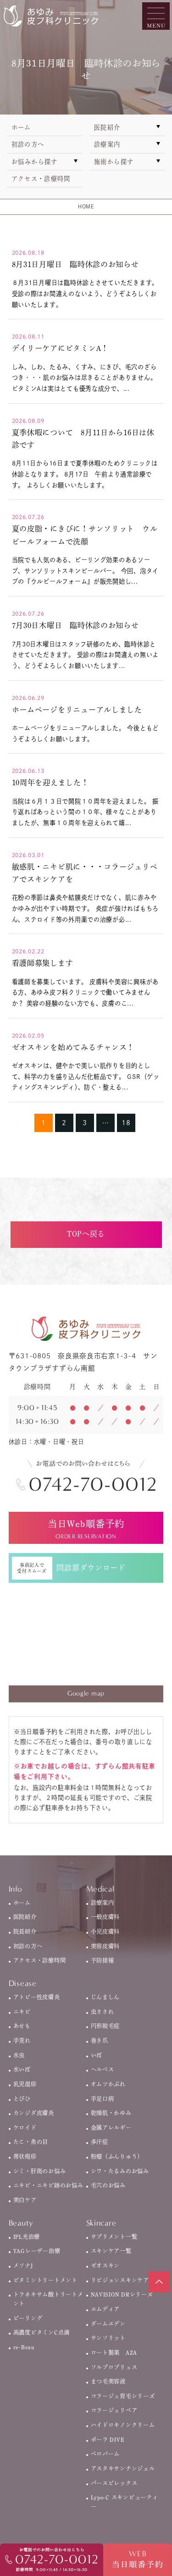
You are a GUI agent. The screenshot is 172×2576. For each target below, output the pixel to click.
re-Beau (24, 2347)
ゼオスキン (105, 2265)
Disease (23, 1983)
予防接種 (103, 1960)
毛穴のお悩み (108, 2185)
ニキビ (22, 2012)
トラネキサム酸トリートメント (48, 2299)
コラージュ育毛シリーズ (123, 2396)
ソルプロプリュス (114, 2367)
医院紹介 (107, 127)
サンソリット (108, 2338)
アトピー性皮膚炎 (37, 1997)
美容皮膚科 (105, 1946)
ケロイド (25, 2128)
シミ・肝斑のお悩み (40, 2171)
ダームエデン (108, 2324)
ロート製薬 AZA (114, 2352)
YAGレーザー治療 (37, 2251)
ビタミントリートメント (45, 2280)
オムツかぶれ (108, 2084)
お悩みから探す (35, 162)
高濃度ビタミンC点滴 (42, 2332)
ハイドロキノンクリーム (123, 2425)
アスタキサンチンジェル (123, 2468)
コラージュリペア (114, 2410)
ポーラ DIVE (108, 2439)
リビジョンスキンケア (120, 2280)
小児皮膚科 (105, 1931)
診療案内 (107, 144)
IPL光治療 (27, 2237)
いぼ (97, 2055)
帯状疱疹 (25, 2156)
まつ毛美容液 (108, 2381)
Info (16, 1889)
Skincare (101, 2223)
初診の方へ (28, 144)
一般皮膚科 (105, 1917)
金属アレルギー (111, 2128)
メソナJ (23, 2265)
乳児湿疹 (25, 2084)
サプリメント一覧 (114, 2237)
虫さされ (103, 2012)
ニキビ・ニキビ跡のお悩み (48, 2185)
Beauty (21, 2223)
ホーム (21, 127)
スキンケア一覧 (111, 2251)
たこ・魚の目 (31, 2142)
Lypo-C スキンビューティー (125, 2502)
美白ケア (25, 2200)
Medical (100, 1889)
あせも (22, 2026)
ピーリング (28, 2318)
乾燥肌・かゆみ (111, 2113)
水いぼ (22, 2069)
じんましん (105, 1997)
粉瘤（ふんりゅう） (117, 2156)
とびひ (22, 2099)
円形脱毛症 (105, 2026)
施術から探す (114, 162)
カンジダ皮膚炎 (34, 2113)
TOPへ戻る (86, 1234)
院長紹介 (25, 1931)
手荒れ (22, 2040)
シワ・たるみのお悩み (120, 2171)
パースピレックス (114, 2483)
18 (126, 1123)
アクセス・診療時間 (41, 179)
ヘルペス (103, 2069)
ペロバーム (105, 2454)
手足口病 (103, 2099)
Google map (86, 1693)
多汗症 (100, 2142)
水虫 (19, 2055)
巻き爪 (100, 2040)
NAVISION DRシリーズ (122, 2294)
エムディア (105, 2309)
